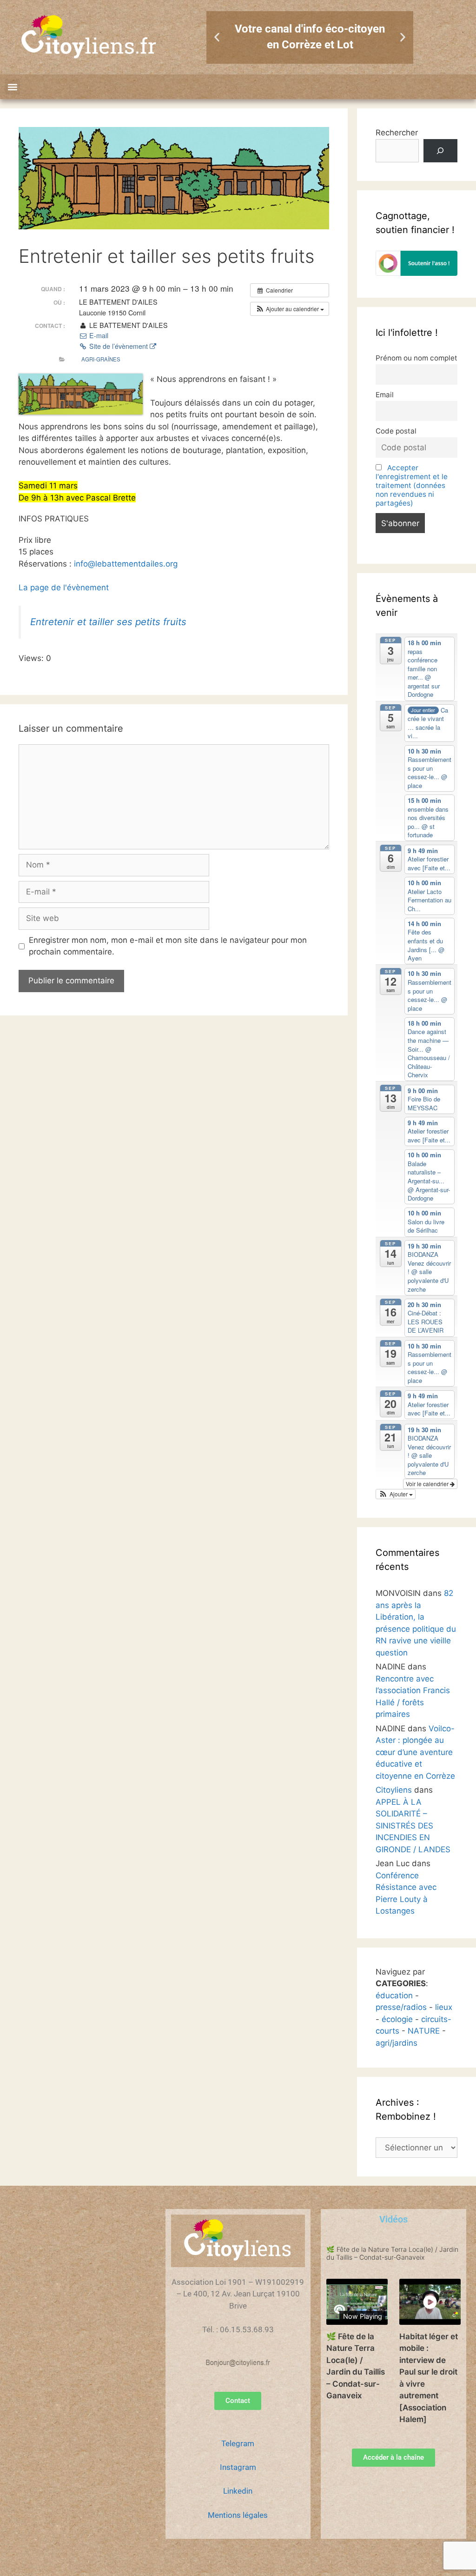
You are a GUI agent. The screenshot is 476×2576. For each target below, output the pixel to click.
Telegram (238, 2443)
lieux (444, 2007)
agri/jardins (397, 2043)
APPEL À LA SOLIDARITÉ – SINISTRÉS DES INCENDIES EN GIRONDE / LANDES (413, 1826)
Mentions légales (238, 2515)
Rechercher (397, 133)
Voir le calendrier (428, 1484)
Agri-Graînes (101, 359)
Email (385, 395)
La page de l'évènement (64, 587)
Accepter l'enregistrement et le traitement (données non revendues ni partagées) (412, 485)
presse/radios (401, 2007)
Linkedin (238, 2491)
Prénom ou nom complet (416, 358)
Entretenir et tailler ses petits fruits (108, 622)
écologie (397, 2019)
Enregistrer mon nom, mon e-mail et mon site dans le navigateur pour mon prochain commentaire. (168, 946)
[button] (217, 37)
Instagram (238, 2467)
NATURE (424, 2031)
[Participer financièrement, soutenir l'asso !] (416, 273)
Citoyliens (394, 1790)
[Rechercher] (440, 151)
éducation (394, 1995)
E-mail (98, 335)
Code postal (396, 431)
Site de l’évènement (119, 346)
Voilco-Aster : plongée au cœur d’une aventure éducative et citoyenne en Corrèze (415, 1752)
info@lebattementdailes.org (126, 564)
